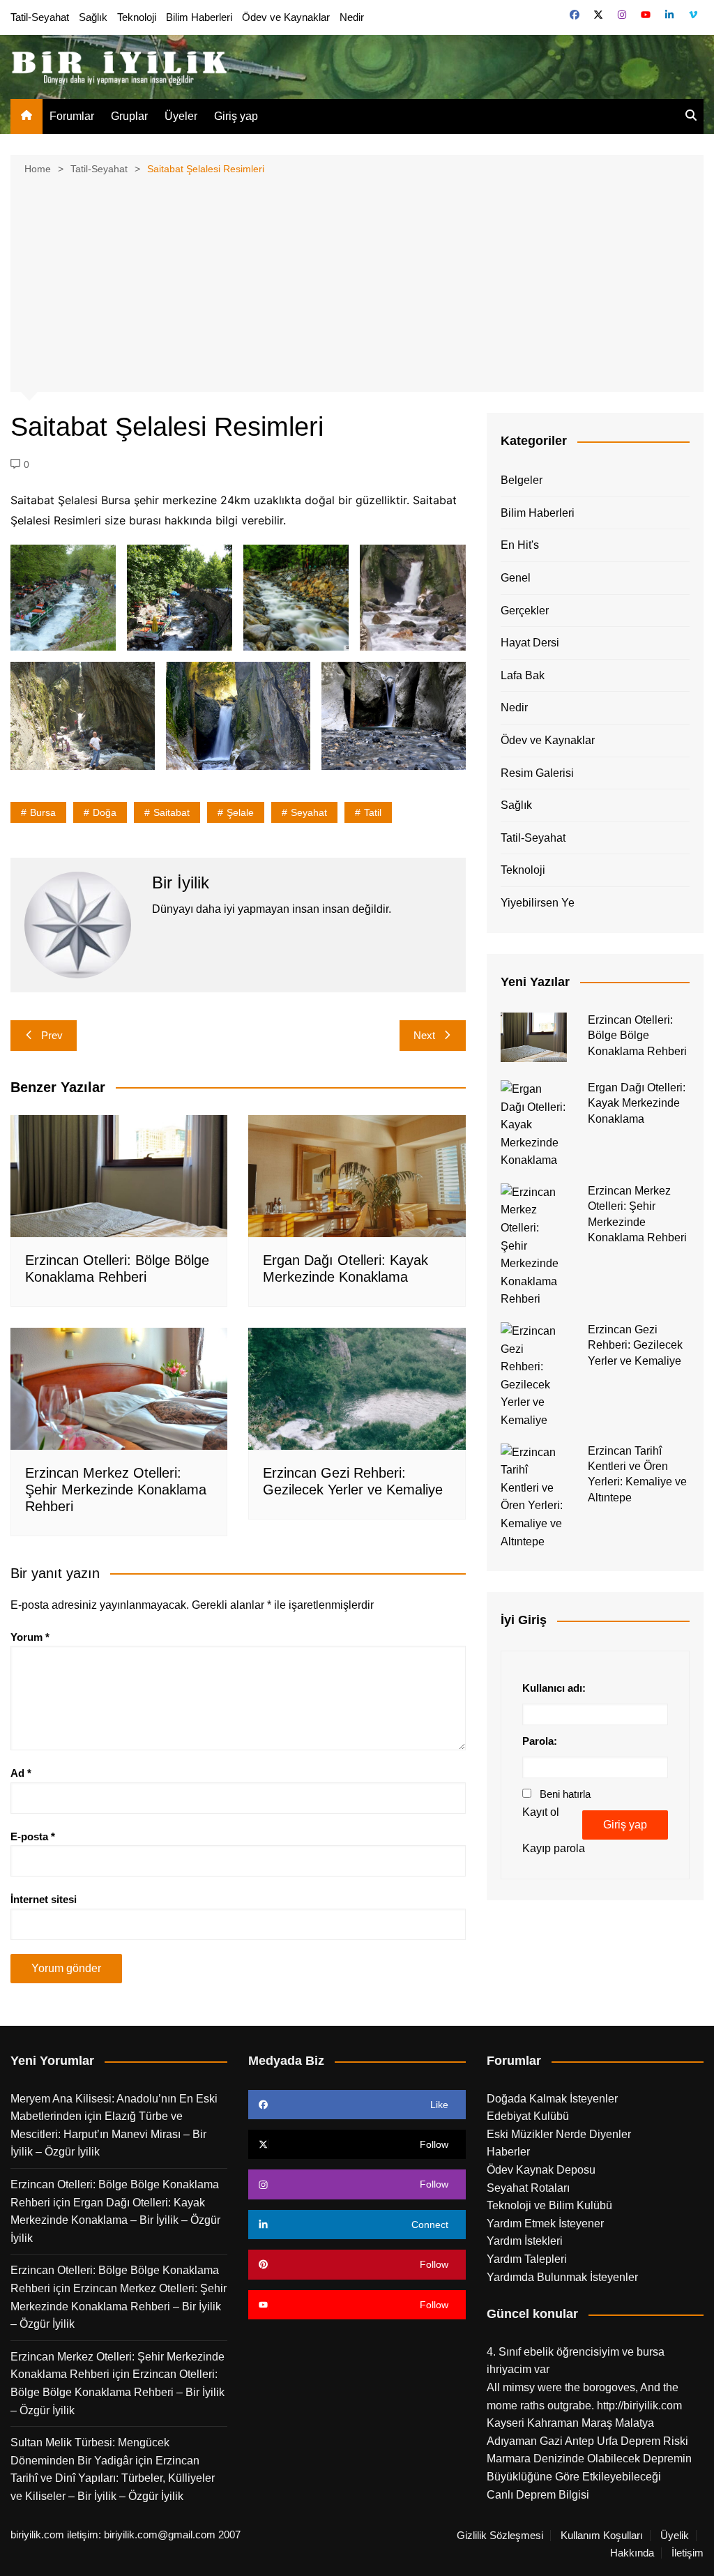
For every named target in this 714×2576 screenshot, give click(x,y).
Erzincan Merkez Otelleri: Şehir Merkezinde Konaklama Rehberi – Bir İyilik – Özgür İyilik (119, 2306)
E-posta (33, 1836)
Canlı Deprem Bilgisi (538, 2495)
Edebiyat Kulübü (528, 2116)
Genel (516, 578)
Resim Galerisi (537, 773)
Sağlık (93, 17)
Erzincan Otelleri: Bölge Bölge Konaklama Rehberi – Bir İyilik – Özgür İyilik (117, 2392)
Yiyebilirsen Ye (538, 903)
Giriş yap (236, 116)
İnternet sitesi (44, 1899)
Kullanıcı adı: (554, 1688)
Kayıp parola (554, 1848)
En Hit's (520, 545)
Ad (21, 1773)
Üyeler (181, 116)
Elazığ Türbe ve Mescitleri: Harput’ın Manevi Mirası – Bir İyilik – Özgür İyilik (108, 2134)
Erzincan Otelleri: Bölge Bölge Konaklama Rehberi (637, 1036)
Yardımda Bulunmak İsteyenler (562, 2277)
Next (424, 1035)
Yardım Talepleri (527, 2259)
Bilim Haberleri (199, 17)
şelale (240, 812)
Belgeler (522, 480)
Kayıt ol (541, 1812)
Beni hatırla (565, 1794)
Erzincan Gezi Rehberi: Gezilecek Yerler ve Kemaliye (635, 1345)
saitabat (172, 812)
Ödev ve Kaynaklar (286, 17)
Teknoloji (137, 17)
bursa (43, 812)
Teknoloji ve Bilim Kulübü (549, 2205)
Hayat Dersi (530, 643)
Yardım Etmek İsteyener (545, 2223)
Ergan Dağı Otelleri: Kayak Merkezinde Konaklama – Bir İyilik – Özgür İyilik (115, 2220)
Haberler (508, 2152)
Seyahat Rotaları (528, 2188)
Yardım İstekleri (525, 2241)
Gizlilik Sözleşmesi (500, 2536)
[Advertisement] (357, 282)
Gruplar (129, 116)
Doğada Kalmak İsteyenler (552, 2099)
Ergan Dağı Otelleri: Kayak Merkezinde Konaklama (637, 1103)
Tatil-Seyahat (40, 17)
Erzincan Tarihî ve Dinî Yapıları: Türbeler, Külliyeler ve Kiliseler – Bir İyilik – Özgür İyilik (113, 2478)
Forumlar (72, 116)
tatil (373, 812)
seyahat (309, 812)
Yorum (30, 1637)
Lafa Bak (523, 675)
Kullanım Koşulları (602, 2536)
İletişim (688, 2553)
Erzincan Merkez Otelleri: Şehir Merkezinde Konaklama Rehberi (116, 1490)
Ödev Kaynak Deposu (541, 2170)
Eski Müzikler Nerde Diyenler (559, 2134)
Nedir (352, 17)
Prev (52, 1035)
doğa (105, 812)
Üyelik (675, 2536)
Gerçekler (525, 611)
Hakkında (632, 2553)
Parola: (540, 1741)
